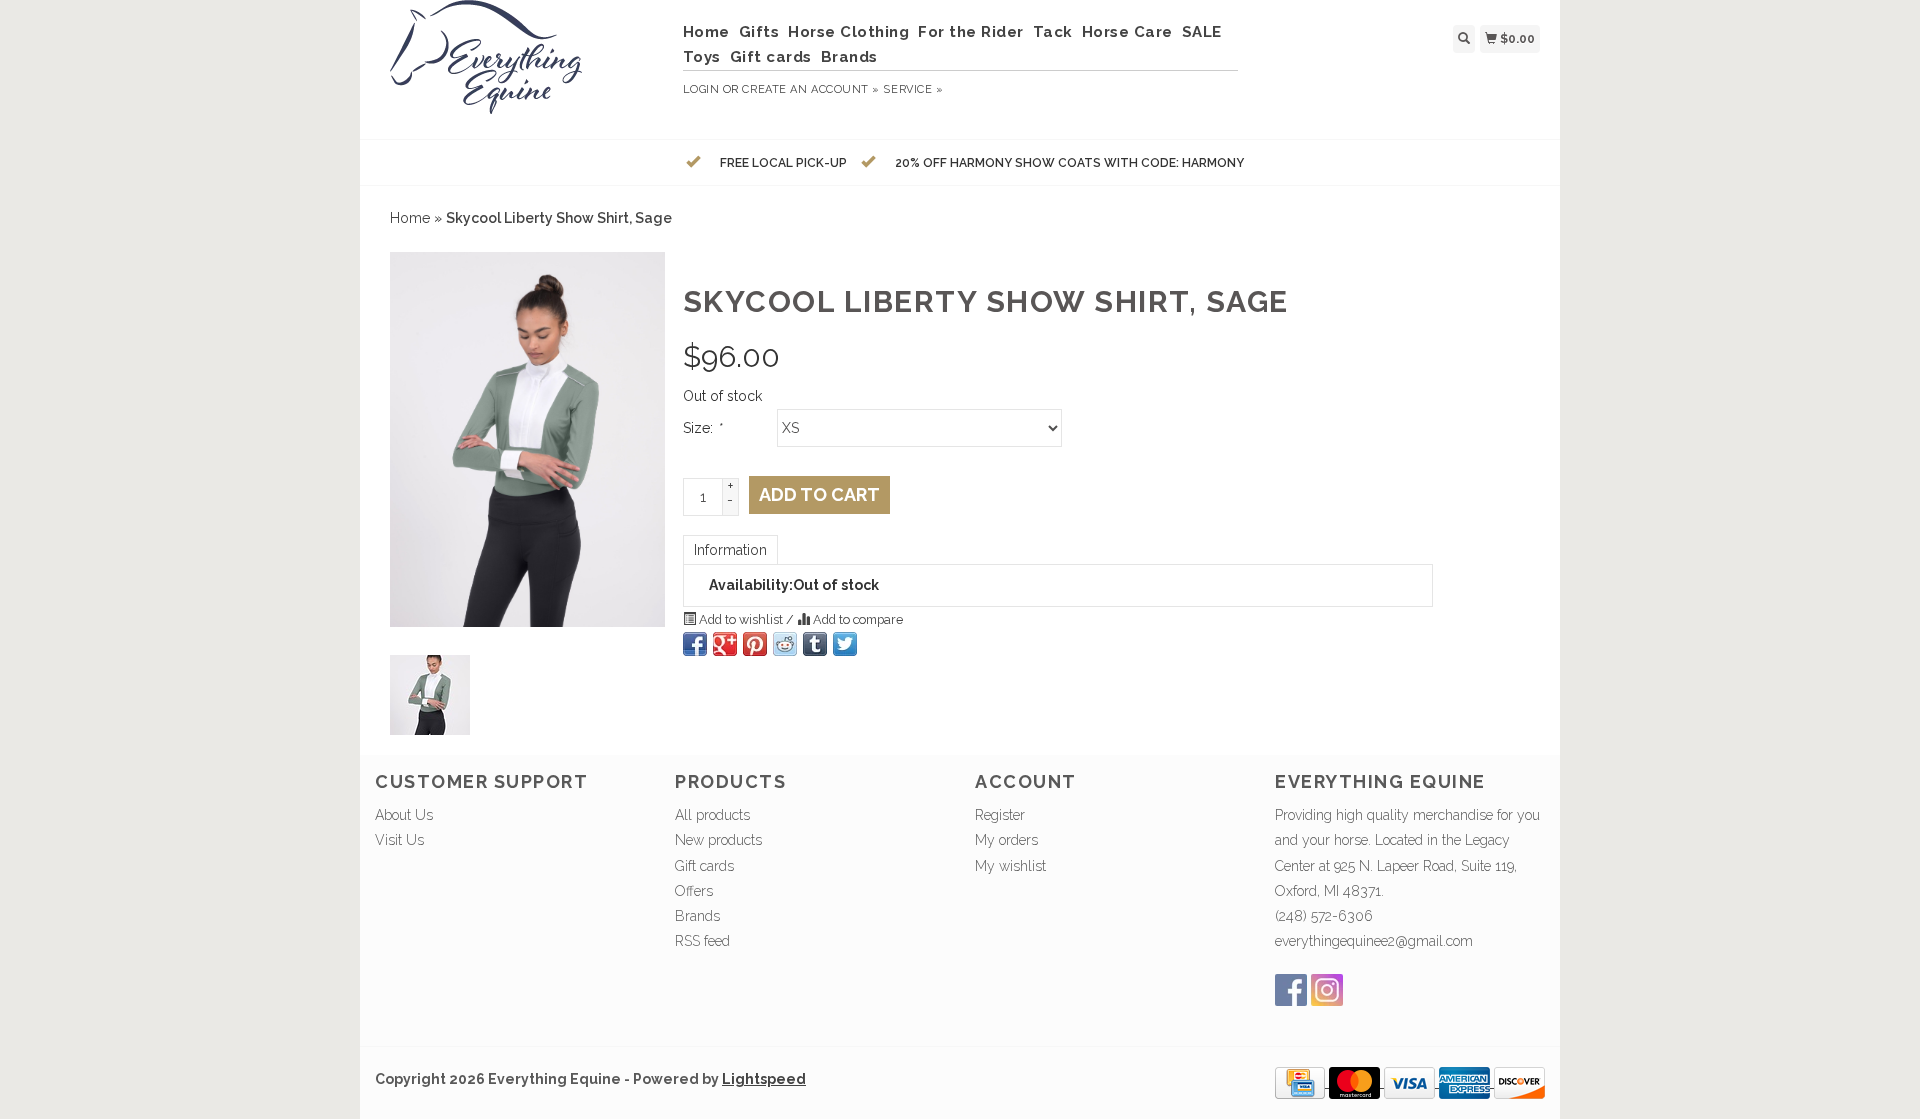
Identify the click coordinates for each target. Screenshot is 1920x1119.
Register (1000, 815)
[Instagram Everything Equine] (1327, 990)
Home (706, 32)
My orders (1006, 840)
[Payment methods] (1302, 1082)
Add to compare (856, 619)
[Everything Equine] (521, 67)
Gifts (759, 32)
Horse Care (1127, 32)
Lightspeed (764, 1079)
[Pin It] (755, 644)
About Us (404, 815)
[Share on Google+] (725, 644)
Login (701, 89)
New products (718, 840)
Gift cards (771, 57)
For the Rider (971, 32)
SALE (1202, 32)
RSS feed (702, 941)
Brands (849, 57)
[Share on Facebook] (695, 644)
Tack (1053, 32)
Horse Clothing (848, 32)
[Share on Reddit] (785, 644)
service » (913, 89)
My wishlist (1010, 866)
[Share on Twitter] (845, 644)
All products (712, 815)
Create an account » (810, 89)
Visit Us (399, 840)
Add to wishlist (741, 619)
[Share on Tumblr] (815, 644)
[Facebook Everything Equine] (1291, 990)
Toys (702, 57)
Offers (694, 891)
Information (730, 550)
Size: (702, 428)
